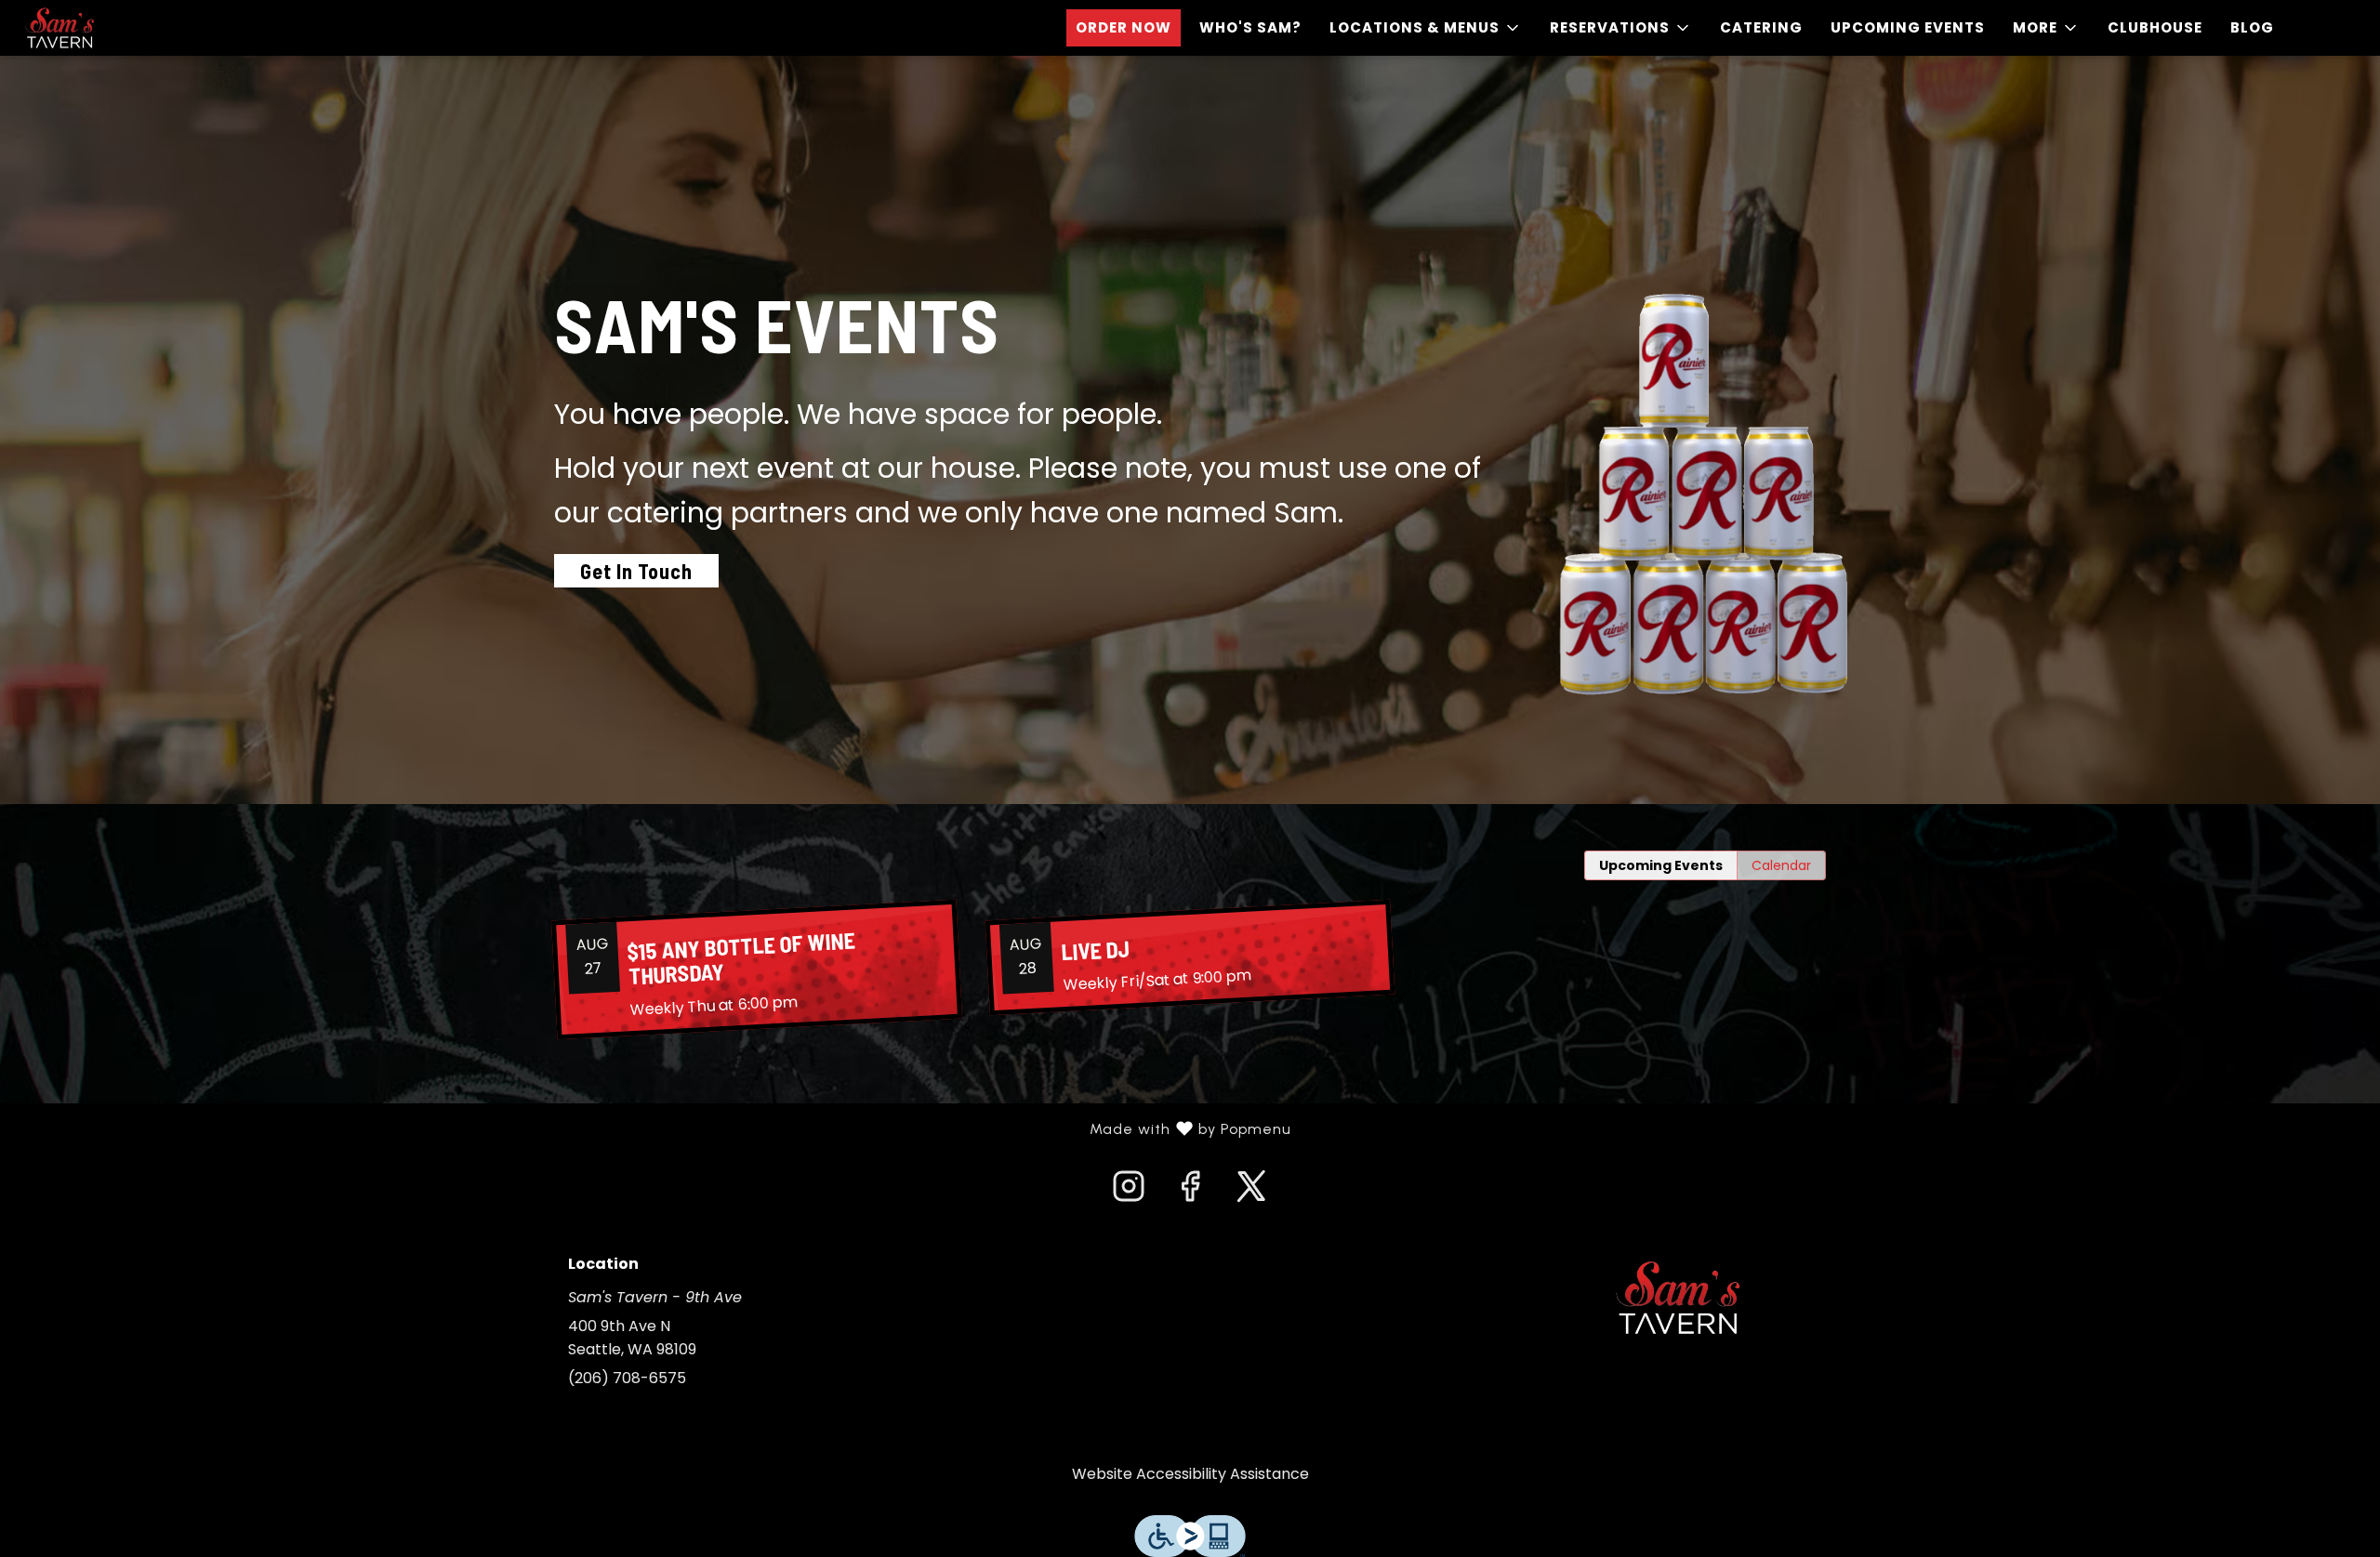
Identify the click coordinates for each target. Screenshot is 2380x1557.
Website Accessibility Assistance (1190, 1474)
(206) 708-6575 (627, 1378)
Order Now (1124, 27)
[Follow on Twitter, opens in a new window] (1251, 1192)
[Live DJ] (1190, 957)
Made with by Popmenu (653, 1129)
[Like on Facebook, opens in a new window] (1190, 1192)
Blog (2252, 27)
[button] (1426, 28)
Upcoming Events (1908, 27)
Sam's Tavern (1678, 1298)
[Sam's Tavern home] (99, 28)
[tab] (1661, 865)
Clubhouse (2155, 27)
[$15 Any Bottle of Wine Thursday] (757, 970)
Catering (1761, 27)
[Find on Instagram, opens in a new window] (1129, 1192)
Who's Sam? (1250, 27)
